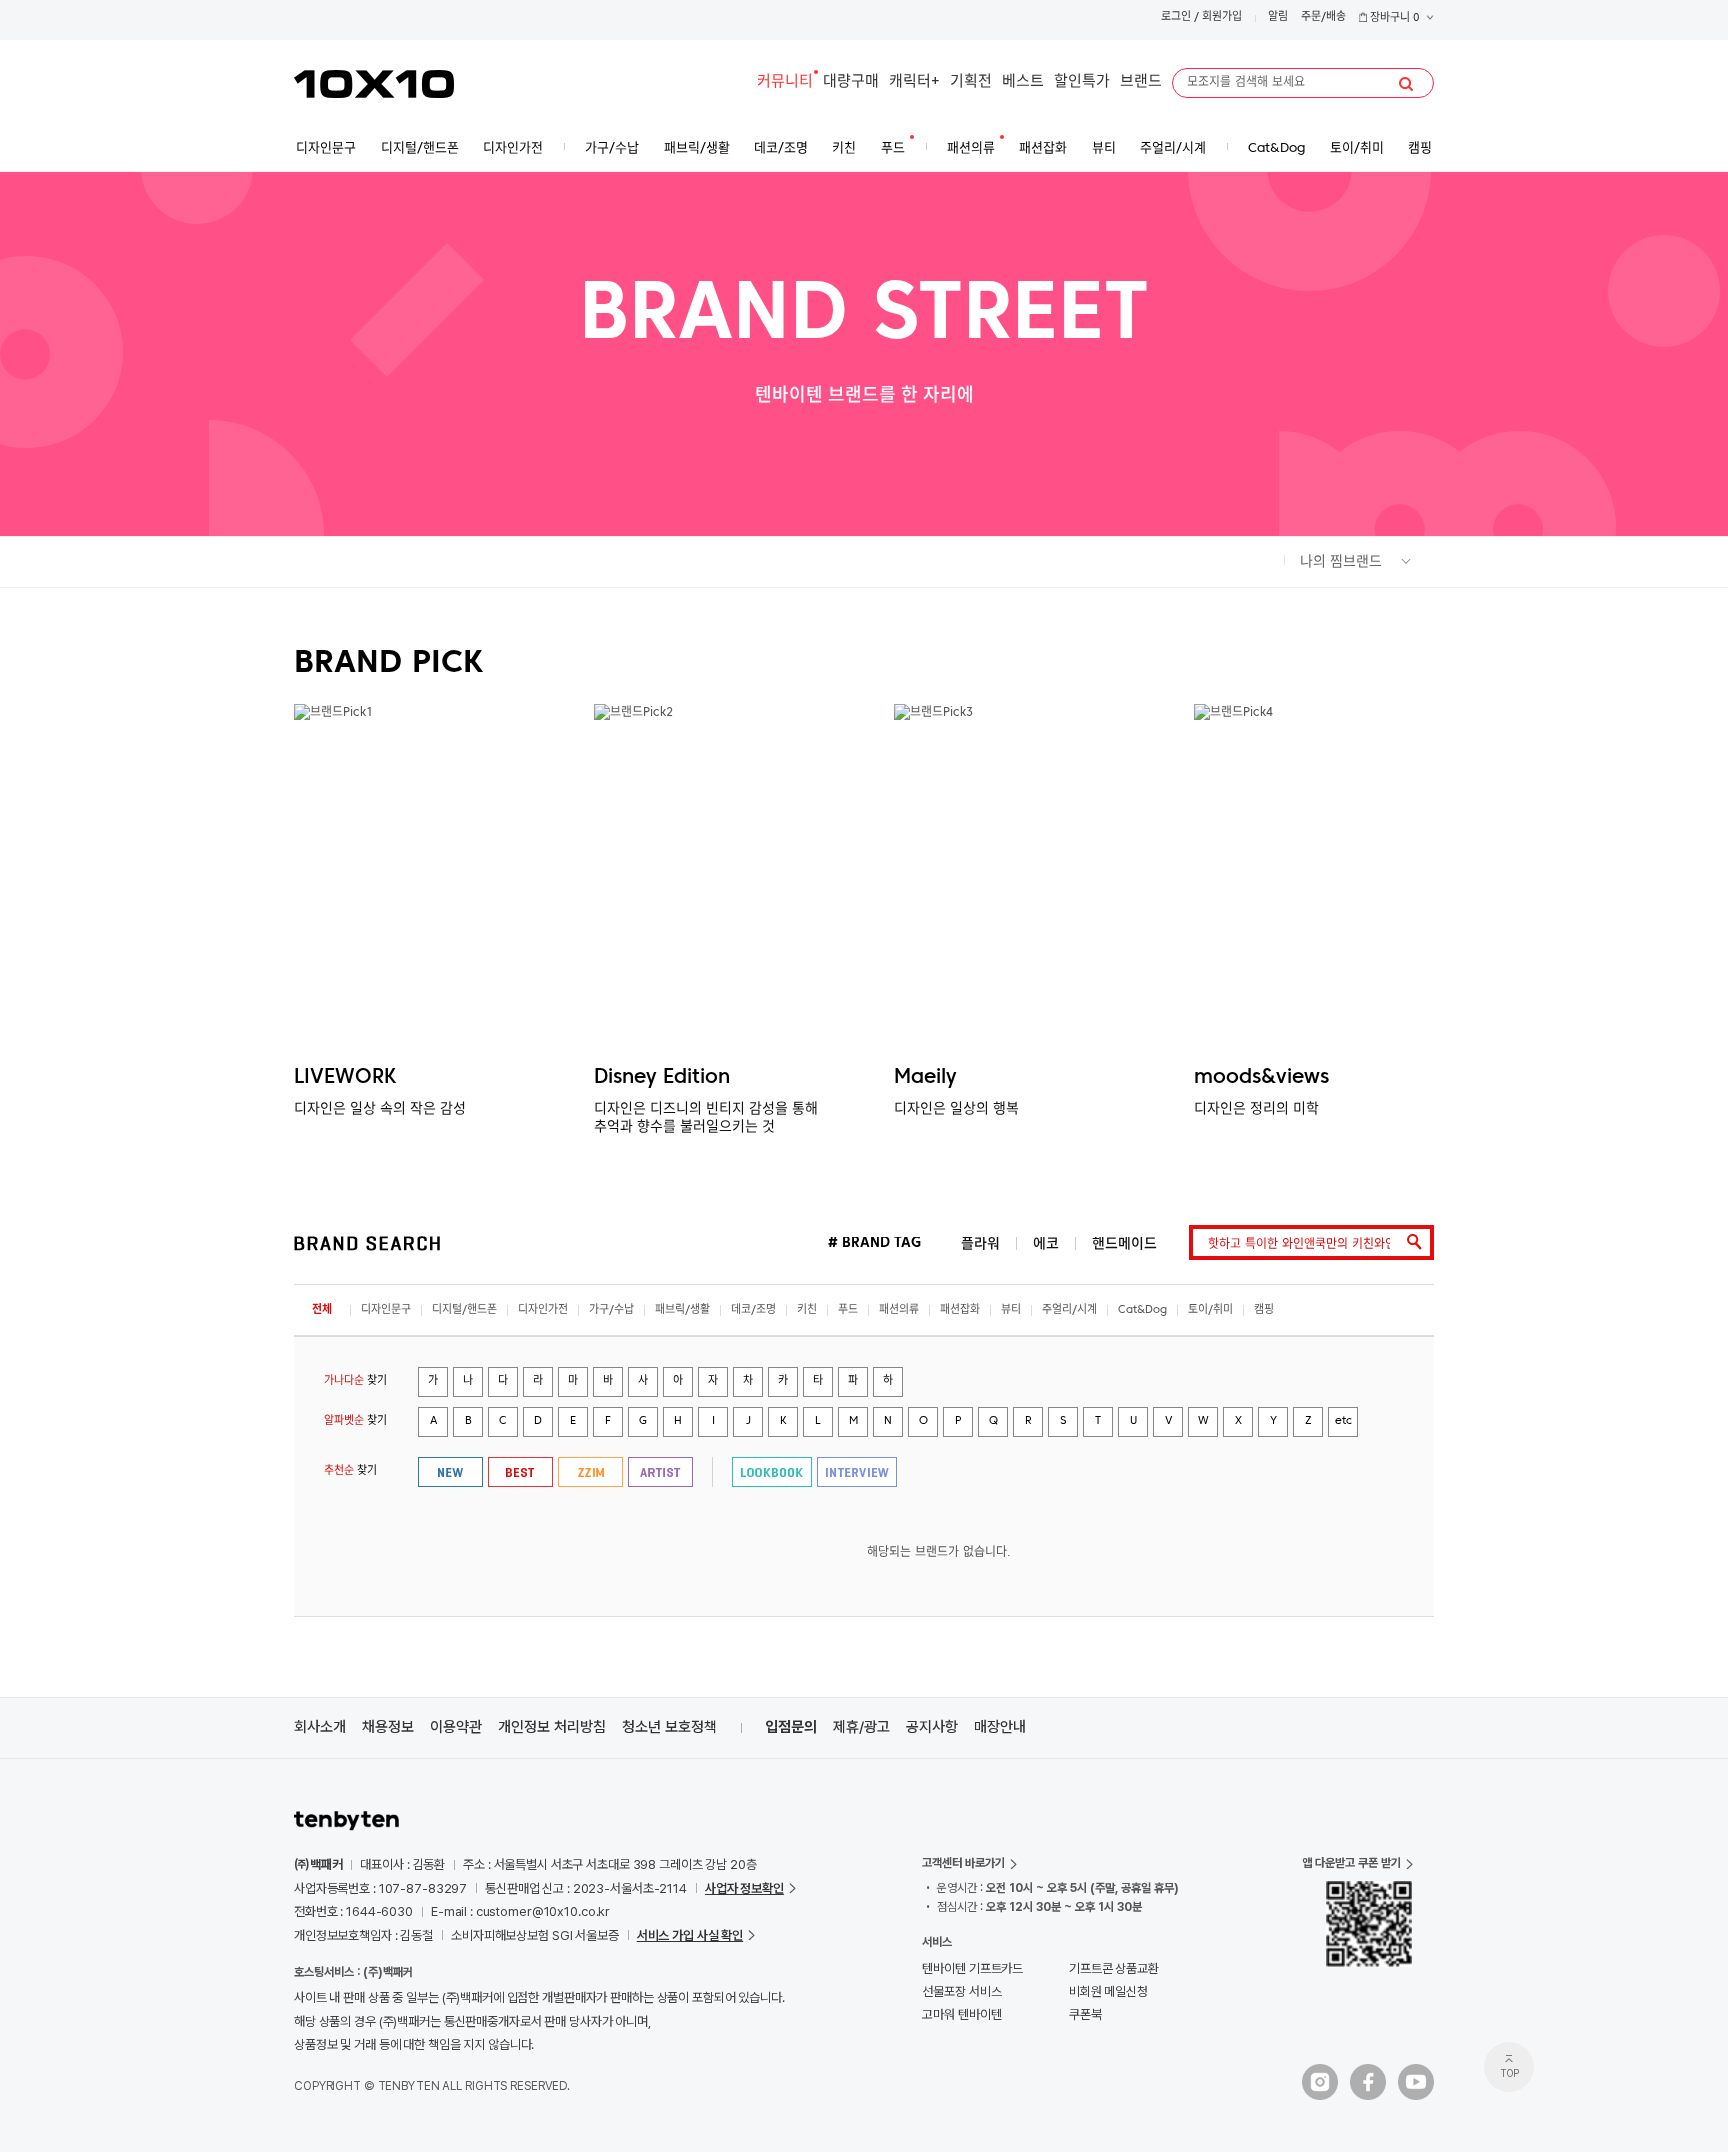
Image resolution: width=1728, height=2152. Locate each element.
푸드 (848, 1310)
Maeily (925, 1078)
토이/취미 (1210, 1310)
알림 (1278, 17)
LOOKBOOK (772, 1472)
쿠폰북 (1085, 2014)
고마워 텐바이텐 (961, 2014)
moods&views (1261, 1078)
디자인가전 (543, 1310)
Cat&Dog (1142, 1310)
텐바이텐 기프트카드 (972, 1968)
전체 (322, 1310)
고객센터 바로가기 (963, 1863)
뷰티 (1011, 1310)
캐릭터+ (914, 82)
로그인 (1176, 17)
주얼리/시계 (1069, 1310)
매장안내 (1000, 1727)
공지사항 (932, 1727)
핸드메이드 (1124, 1243)
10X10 (374, 84)
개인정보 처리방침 (552, 1727)
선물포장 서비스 (961, 1991)
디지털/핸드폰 (464, 1310)
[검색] (1406, 84)
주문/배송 (1323, 17)
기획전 (971, 82)
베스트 (1023, 82)
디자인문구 (386, 1310)
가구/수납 (611, 1310)
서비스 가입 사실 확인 (690, 1935)
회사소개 (320, 1727)
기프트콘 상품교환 (1114, 1968)
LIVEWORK (345, 1078)
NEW (450, 1472)
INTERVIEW (857, 1472)
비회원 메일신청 (1108, 1991)
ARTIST (660, 1472)
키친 (807, 1310)
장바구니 (1393, 18)
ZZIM (590, 1472)
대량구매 (851, 82)
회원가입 (1222, 17)
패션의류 (899, 1310)
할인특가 (1082, 82)
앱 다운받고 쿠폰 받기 (1351, 1863)
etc (1343, 1421)
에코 (1046, 1243)
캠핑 (1264, 1310)
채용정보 (388, 1727)
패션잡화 (960, 1310)
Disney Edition (662, 1078)
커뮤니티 (785, 82)
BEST (520, 1472)
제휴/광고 (861, 1727)
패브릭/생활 (682, 1310)
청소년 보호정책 (669, 1727)
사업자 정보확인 (744, 1888)
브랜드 (1141, 82)
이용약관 (456, 1727)
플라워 (980, 1243)
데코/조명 (753, 1310)
